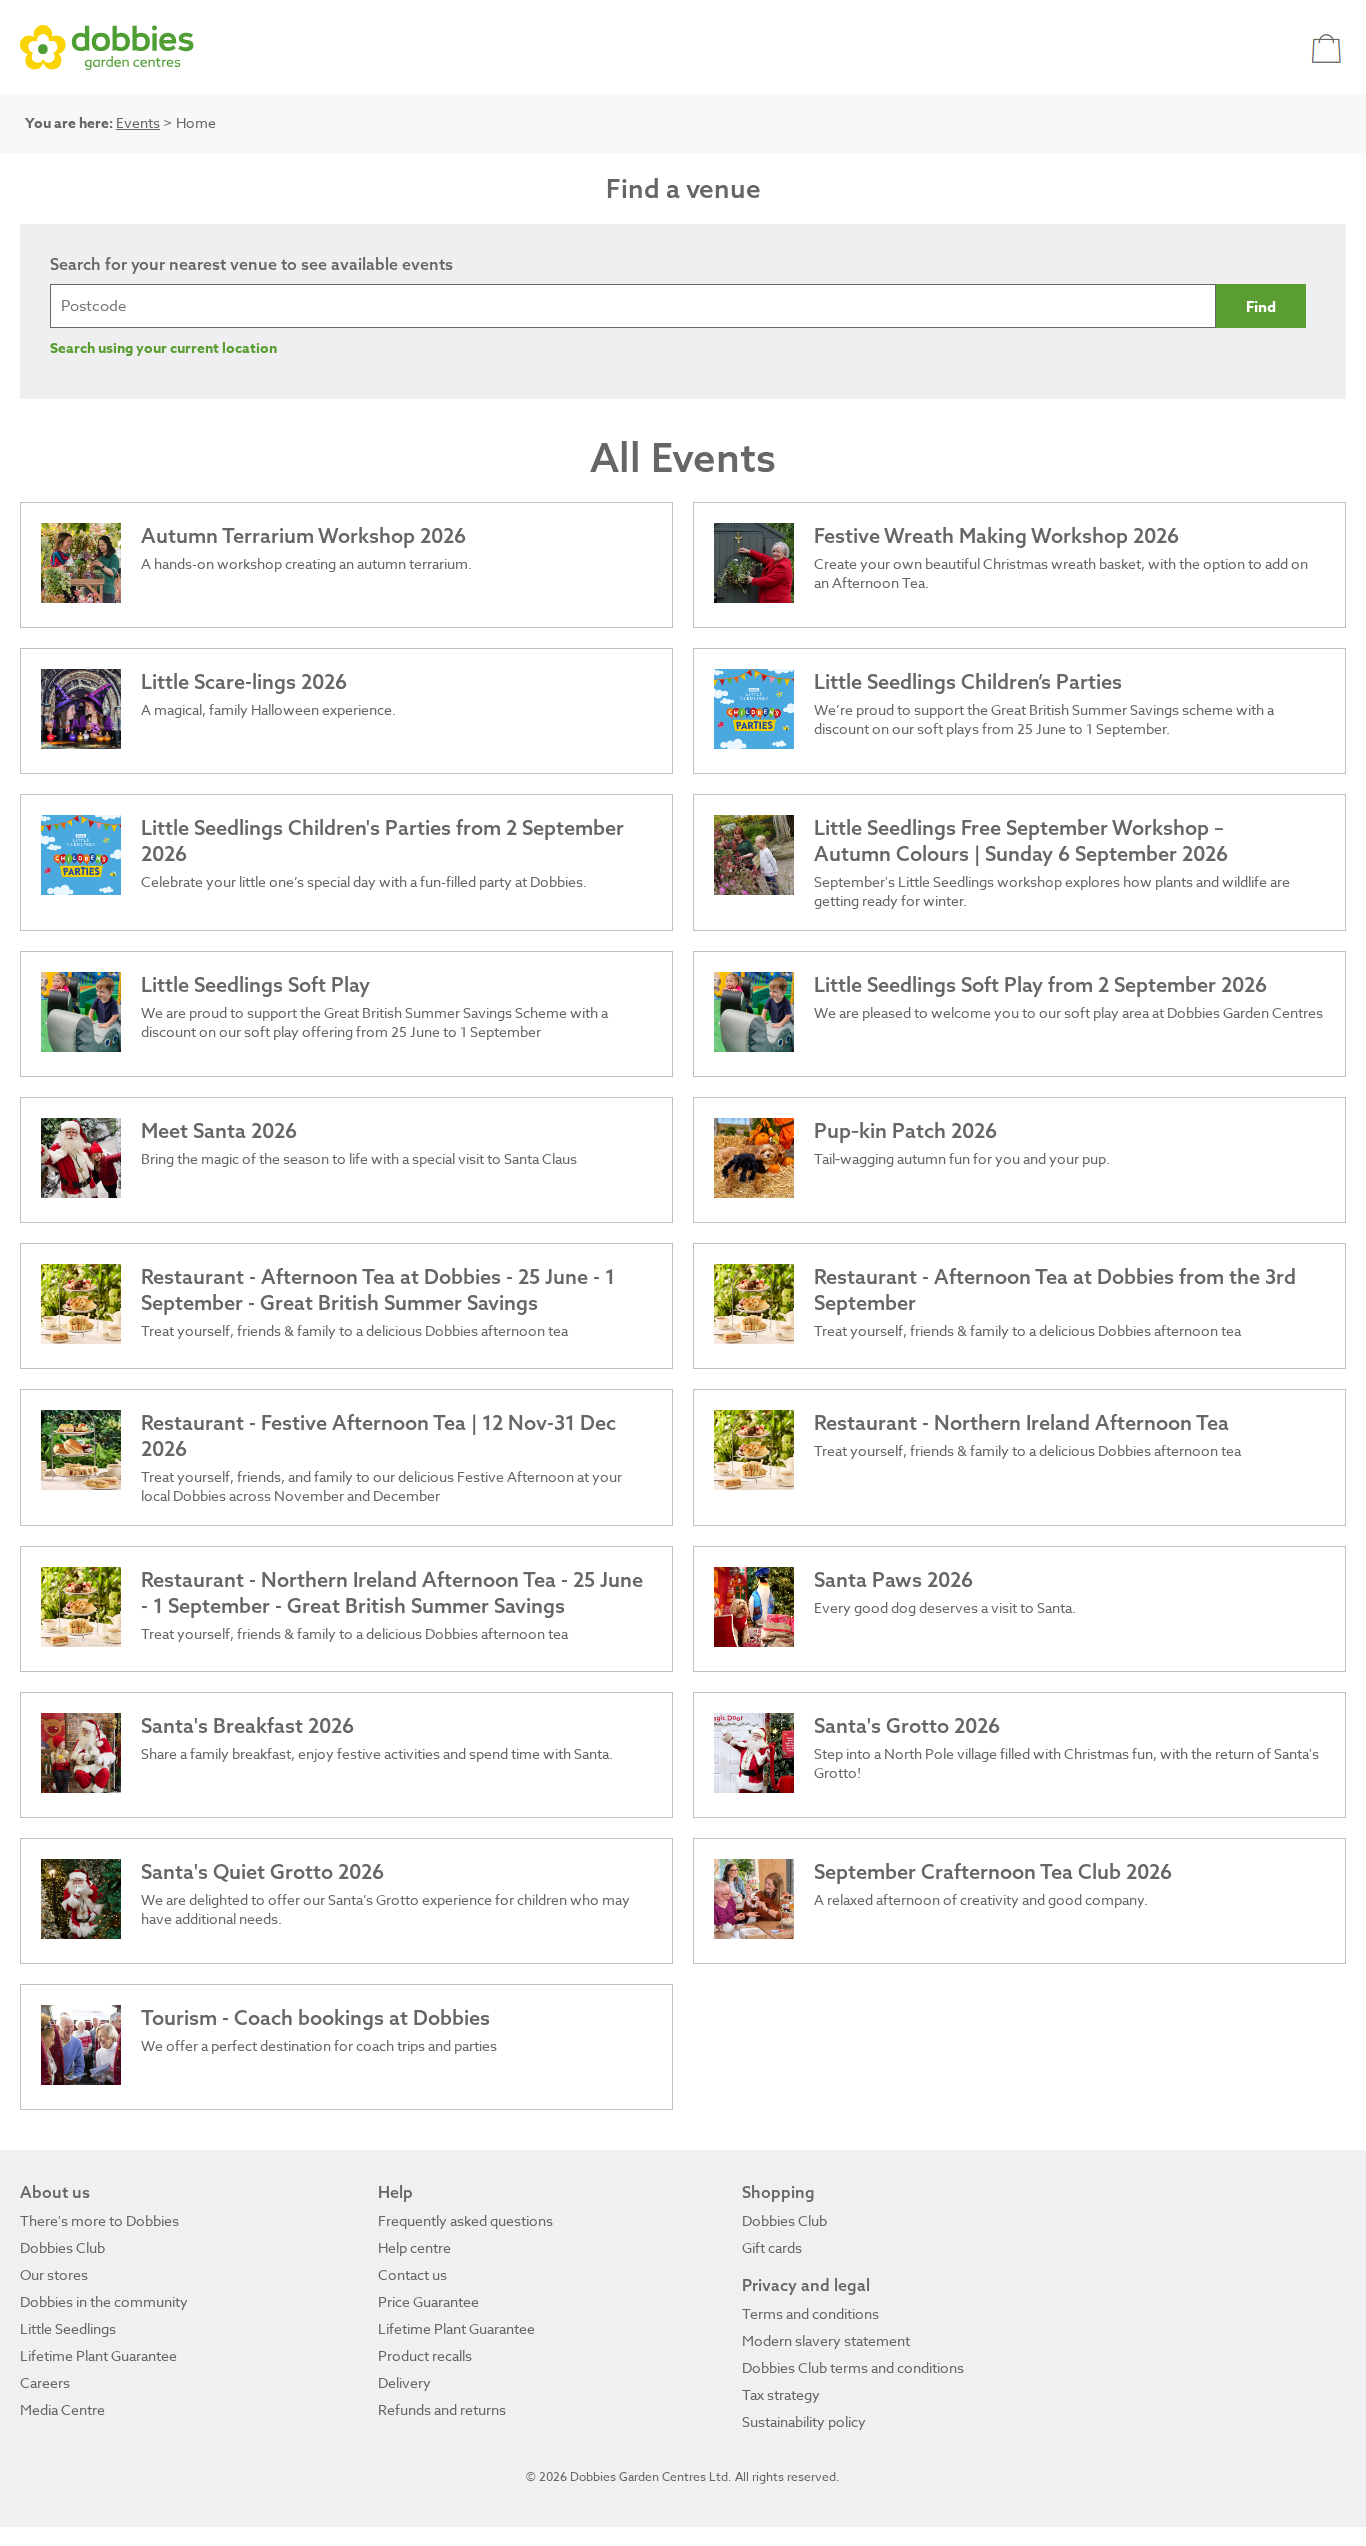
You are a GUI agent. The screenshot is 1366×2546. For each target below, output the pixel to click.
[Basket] (1328, 47)
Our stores (54, 2274)
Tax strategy (781, 2394)
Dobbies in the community (104, 2301)
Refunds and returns (442, 2409)
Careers (45, 2382)
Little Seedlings (68, 2328)
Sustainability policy (804, 2421)
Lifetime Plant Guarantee (98, 2355)
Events (138, 122)
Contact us (412, 2274)
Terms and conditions (810, 2313)
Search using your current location (163, 348)
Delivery (404, 2382)
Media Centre (62, 2409)
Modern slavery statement (826, 2340)
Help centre (414, 2247)
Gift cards (772, 2247)
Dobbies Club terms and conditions (853, 2367)
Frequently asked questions (465, 2220)
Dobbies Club (62, 2247)
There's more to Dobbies (99, 2220)
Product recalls (425, 2355)
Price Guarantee (428, 2301)
